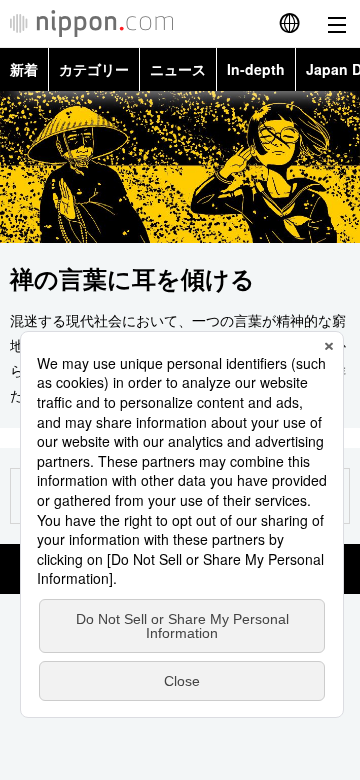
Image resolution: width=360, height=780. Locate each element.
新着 (24, 69)
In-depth (256, 69)
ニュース (178, 69)
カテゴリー (94, 69)
